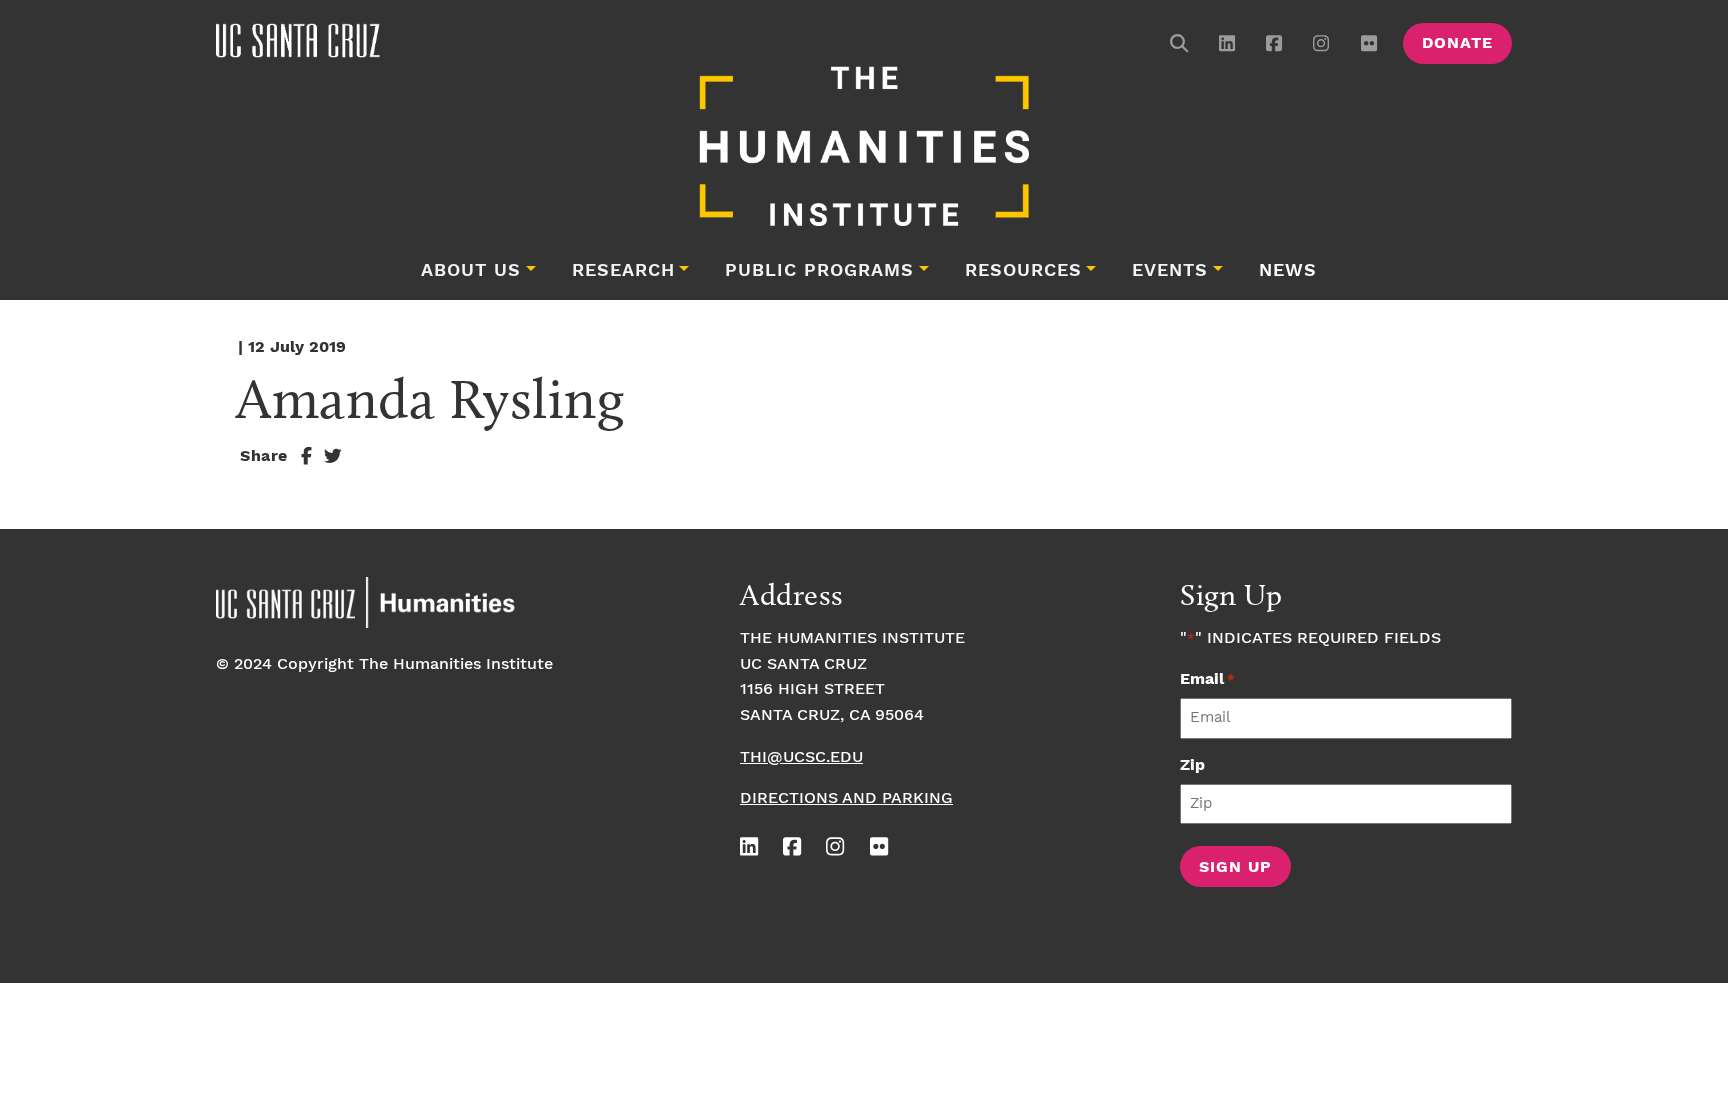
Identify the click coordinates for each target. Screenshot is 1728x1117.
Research (623, 271)
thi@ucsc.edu (801, 757)
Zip (1192, 765)
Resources (1023, 271)
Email (1207, 679)
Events (1170, 271)
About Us (471, 271)
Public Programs (819, 271)
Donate (1457, 43)
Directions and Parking (846, 798)
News (1288, 271)
